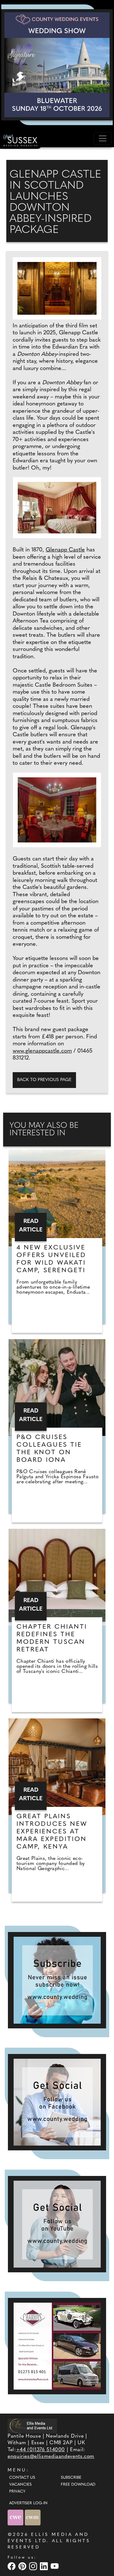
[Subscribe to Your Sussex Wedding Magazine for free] (57, 1980)
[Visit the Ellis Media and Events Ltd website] (32, 2426)
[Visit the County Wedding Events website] (16, 2518)
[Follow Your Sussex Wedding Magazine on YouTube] (57, 2224)
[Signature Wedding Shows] (57, 65)
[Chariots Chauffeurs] (57, 2346)
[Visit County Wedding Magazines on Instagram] (34, 2566)
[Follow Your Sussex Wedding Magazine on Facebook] (57, 2102)
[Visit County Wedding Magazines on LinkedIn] (45, 2566)
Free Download (78, 2485)
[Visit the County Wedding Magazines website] (33, 2518)
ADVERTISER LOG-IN (28, 2503)
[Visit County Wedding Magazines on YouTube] (55, 2566)
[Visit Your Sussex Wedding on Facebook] (12, 2566)
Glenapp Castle (65, 550)
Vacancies (20, 2485)
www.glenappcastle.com (42, 1051)
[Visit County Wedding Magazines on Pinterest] (23, 2566)
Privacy (17, 2492)
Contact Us (22, 2478)
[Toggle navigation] (103, 138)
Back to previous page (44, 1080)
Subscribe (71, 2478)
